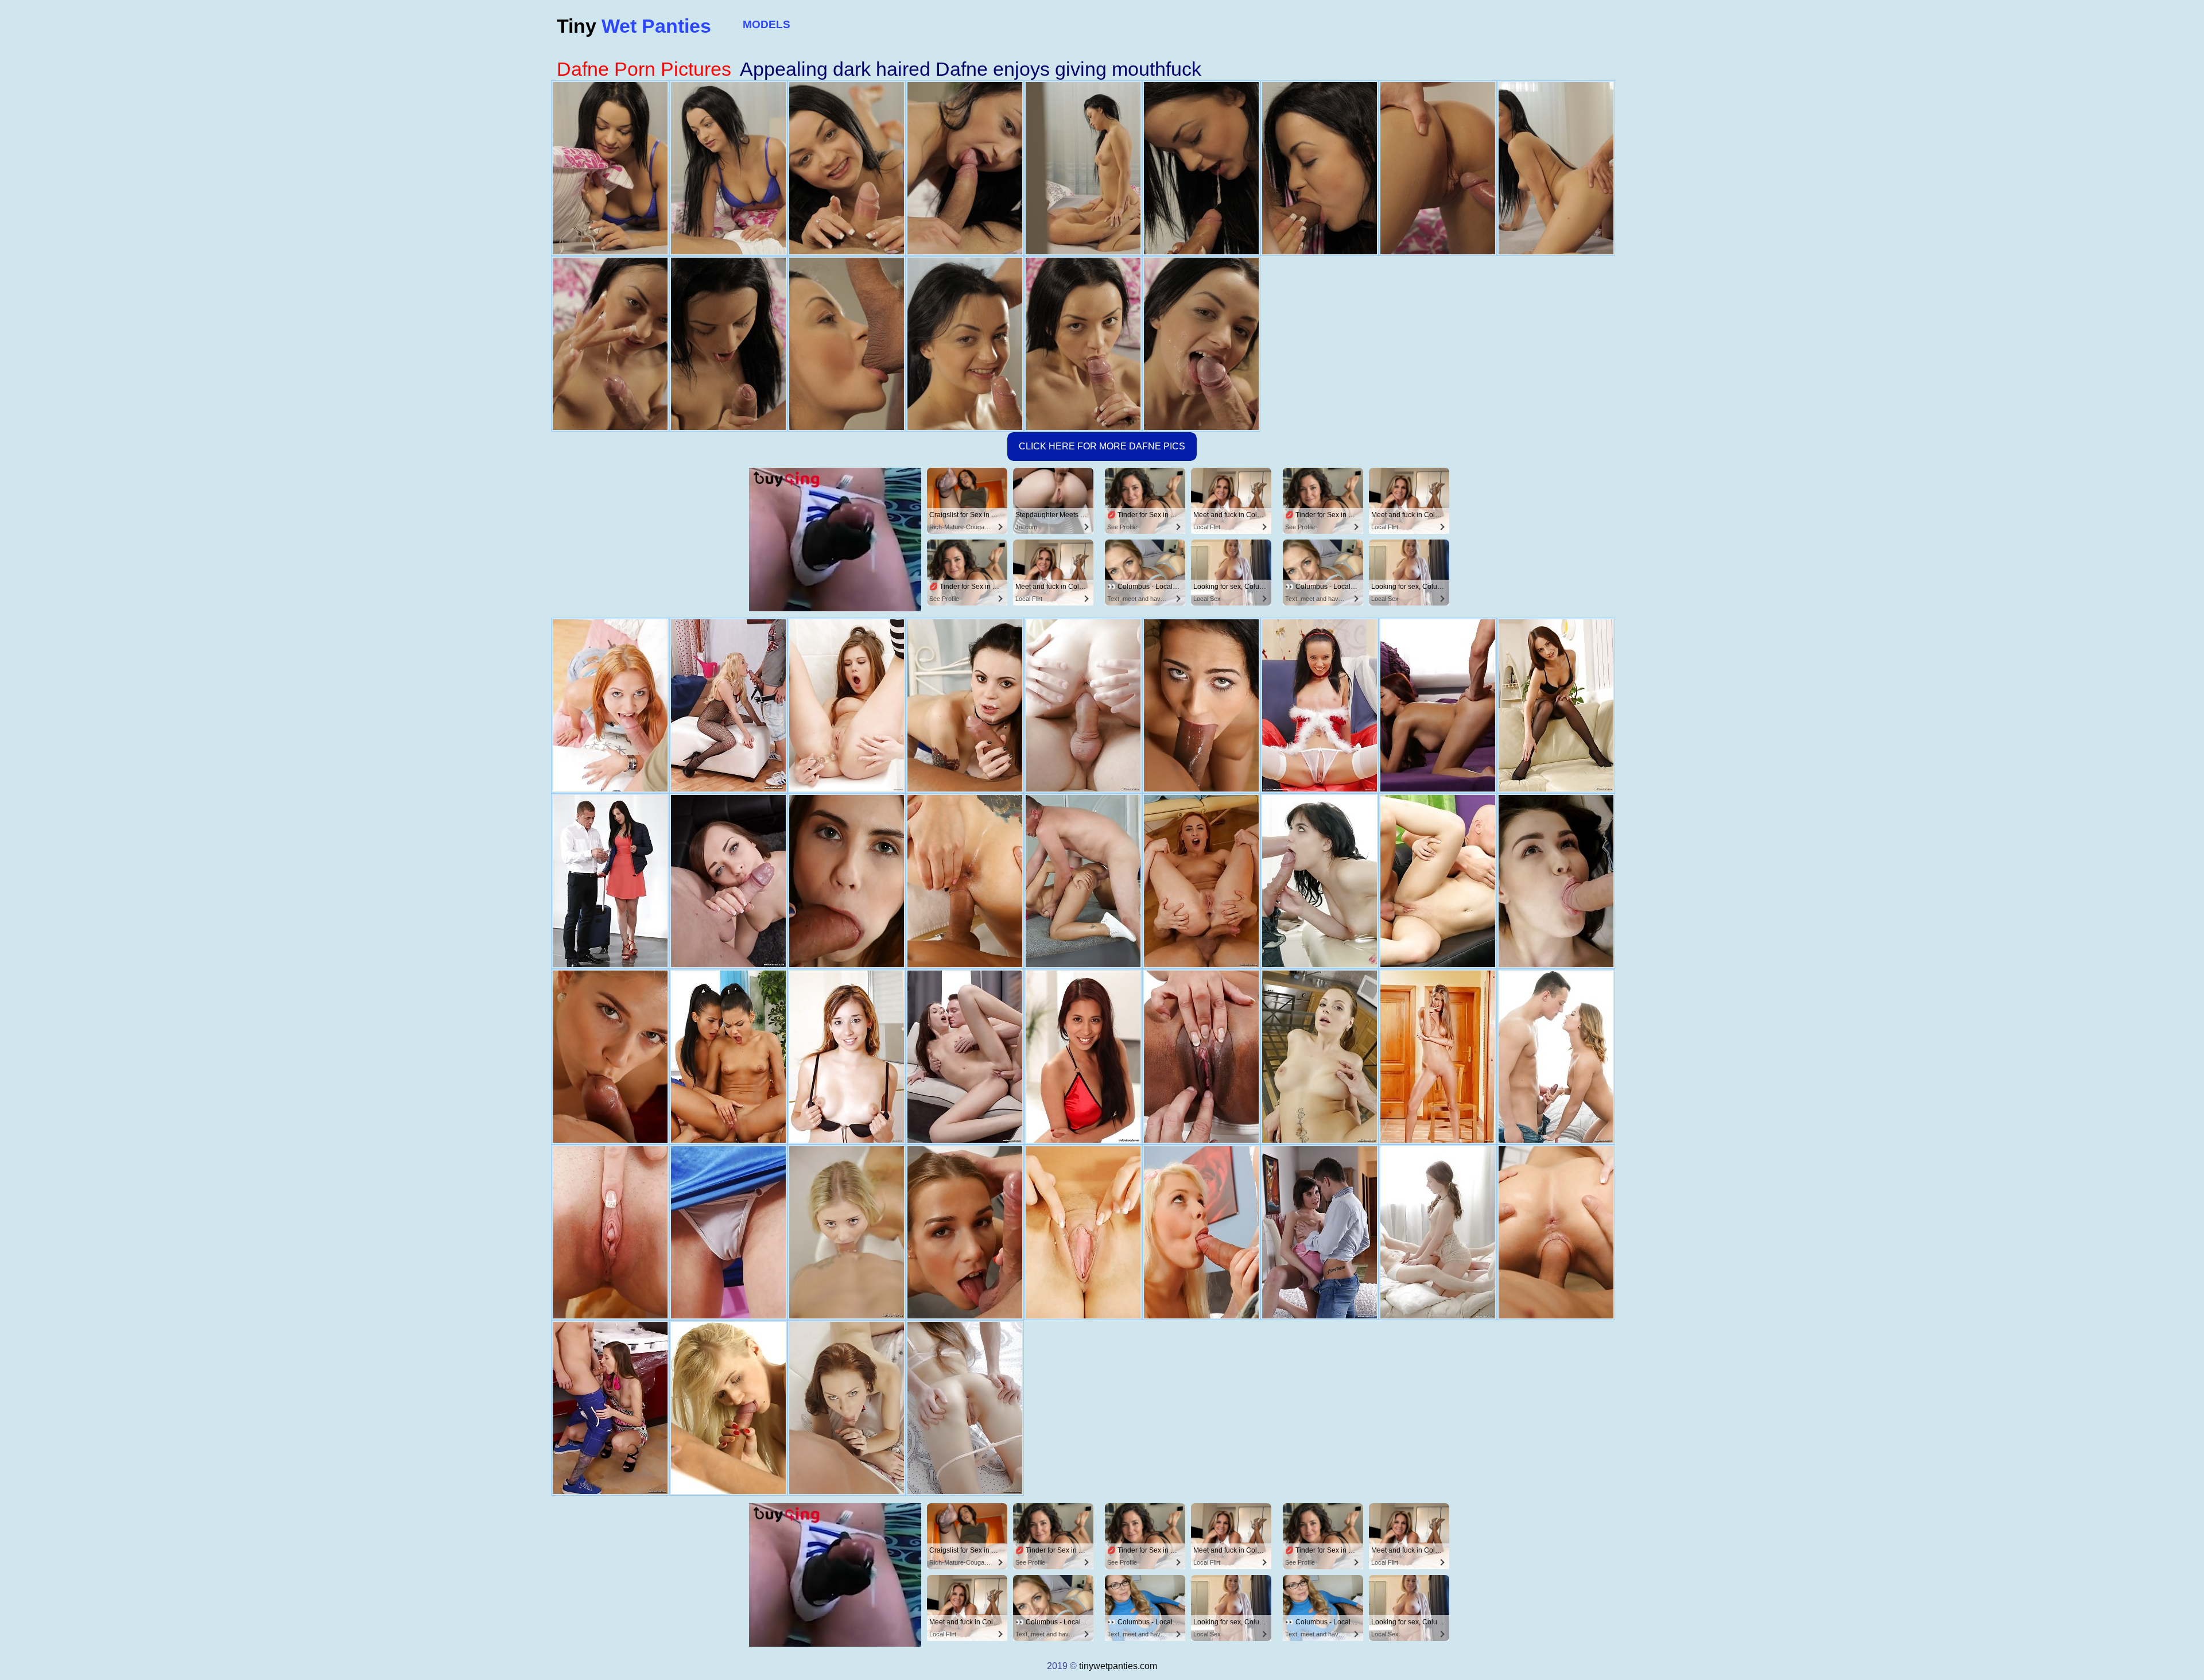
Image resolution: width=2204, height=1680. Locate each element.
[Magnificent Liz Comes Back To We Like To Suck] (965, 1232)
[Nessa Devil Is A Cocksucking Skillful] (1438, 1057)
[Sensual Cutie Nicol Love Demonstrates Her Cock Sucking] (1201, 705)
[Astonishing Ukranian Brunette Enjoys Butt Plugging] (1556, 881)
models (767, 24)
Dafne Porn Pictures (644, 69)
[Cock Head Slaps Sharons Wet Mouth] (1201, 1232)
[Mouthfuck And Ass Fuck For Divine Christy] (1083, 1057)
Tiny (634, 26)
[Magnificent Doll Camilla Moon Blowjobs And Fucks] (965, 881)
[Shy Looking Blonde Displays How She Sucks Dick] (847, 1232)
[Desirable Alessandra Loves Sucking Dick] (1438, 881)
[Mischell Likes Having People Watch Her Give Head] (728, 1232)
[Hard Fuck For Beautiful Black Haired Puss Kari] (1083, 881)
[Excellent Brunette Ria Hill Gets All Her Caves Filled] (610, 1408)
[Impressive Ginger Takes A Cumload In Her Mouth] (1201, 881)
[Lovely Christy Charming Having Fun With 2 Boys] (1438, 705)
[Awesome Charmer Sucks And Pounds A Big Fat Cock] (965, 705)
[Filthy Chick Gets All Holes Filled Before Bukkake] (1320, 1057)
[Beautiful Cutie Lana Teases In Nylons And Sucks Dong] (1556, 705)
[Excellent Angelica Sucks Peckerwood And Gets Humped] (1556, 1057)
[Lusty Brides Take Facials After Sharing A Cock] (728, 1057)
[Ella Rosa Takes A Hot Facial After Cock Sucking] (847, 881)
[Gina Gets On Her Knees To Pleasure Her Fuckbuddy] (1320, 705)
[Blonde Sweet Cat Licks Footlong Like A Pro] (610, 1057)
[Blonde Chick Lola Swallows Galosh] (728, 705)
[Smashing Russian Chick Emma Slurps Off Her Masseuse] (1320, 881)
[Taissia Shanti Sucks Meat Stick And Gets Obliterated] (965, 1408)
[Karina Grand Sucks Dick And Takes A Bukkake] (1083, 705)
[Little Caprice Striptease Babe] (847, 705)
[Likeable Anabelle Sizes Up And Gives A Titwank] (1320, 1232)
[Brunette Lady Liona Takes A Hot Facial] (1438, 1232)
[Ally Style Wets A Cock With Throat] (610, 705)
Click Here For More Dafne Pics (1102, 446)
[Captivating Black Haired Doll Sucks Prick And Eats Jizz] (610, 881)
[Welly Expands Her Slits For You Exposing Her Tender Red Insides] (1083, 1232)
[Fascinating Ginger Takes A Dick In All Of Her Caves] (847, 1408)
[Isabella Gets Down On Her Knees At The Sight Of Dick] (1201, 1057)
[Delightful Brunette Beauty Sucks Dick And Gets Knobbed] (728, 881)
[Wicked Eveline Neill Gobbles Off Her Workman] (1556, 1232)
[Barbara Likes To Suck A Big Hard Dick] (610, 1232)
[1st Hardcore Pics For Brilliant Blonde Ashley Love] (728, 1408)
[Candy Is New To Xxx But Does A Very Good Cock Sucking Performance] (847, 1057)
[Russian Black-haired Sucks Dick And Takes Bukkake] (965, 1057)
